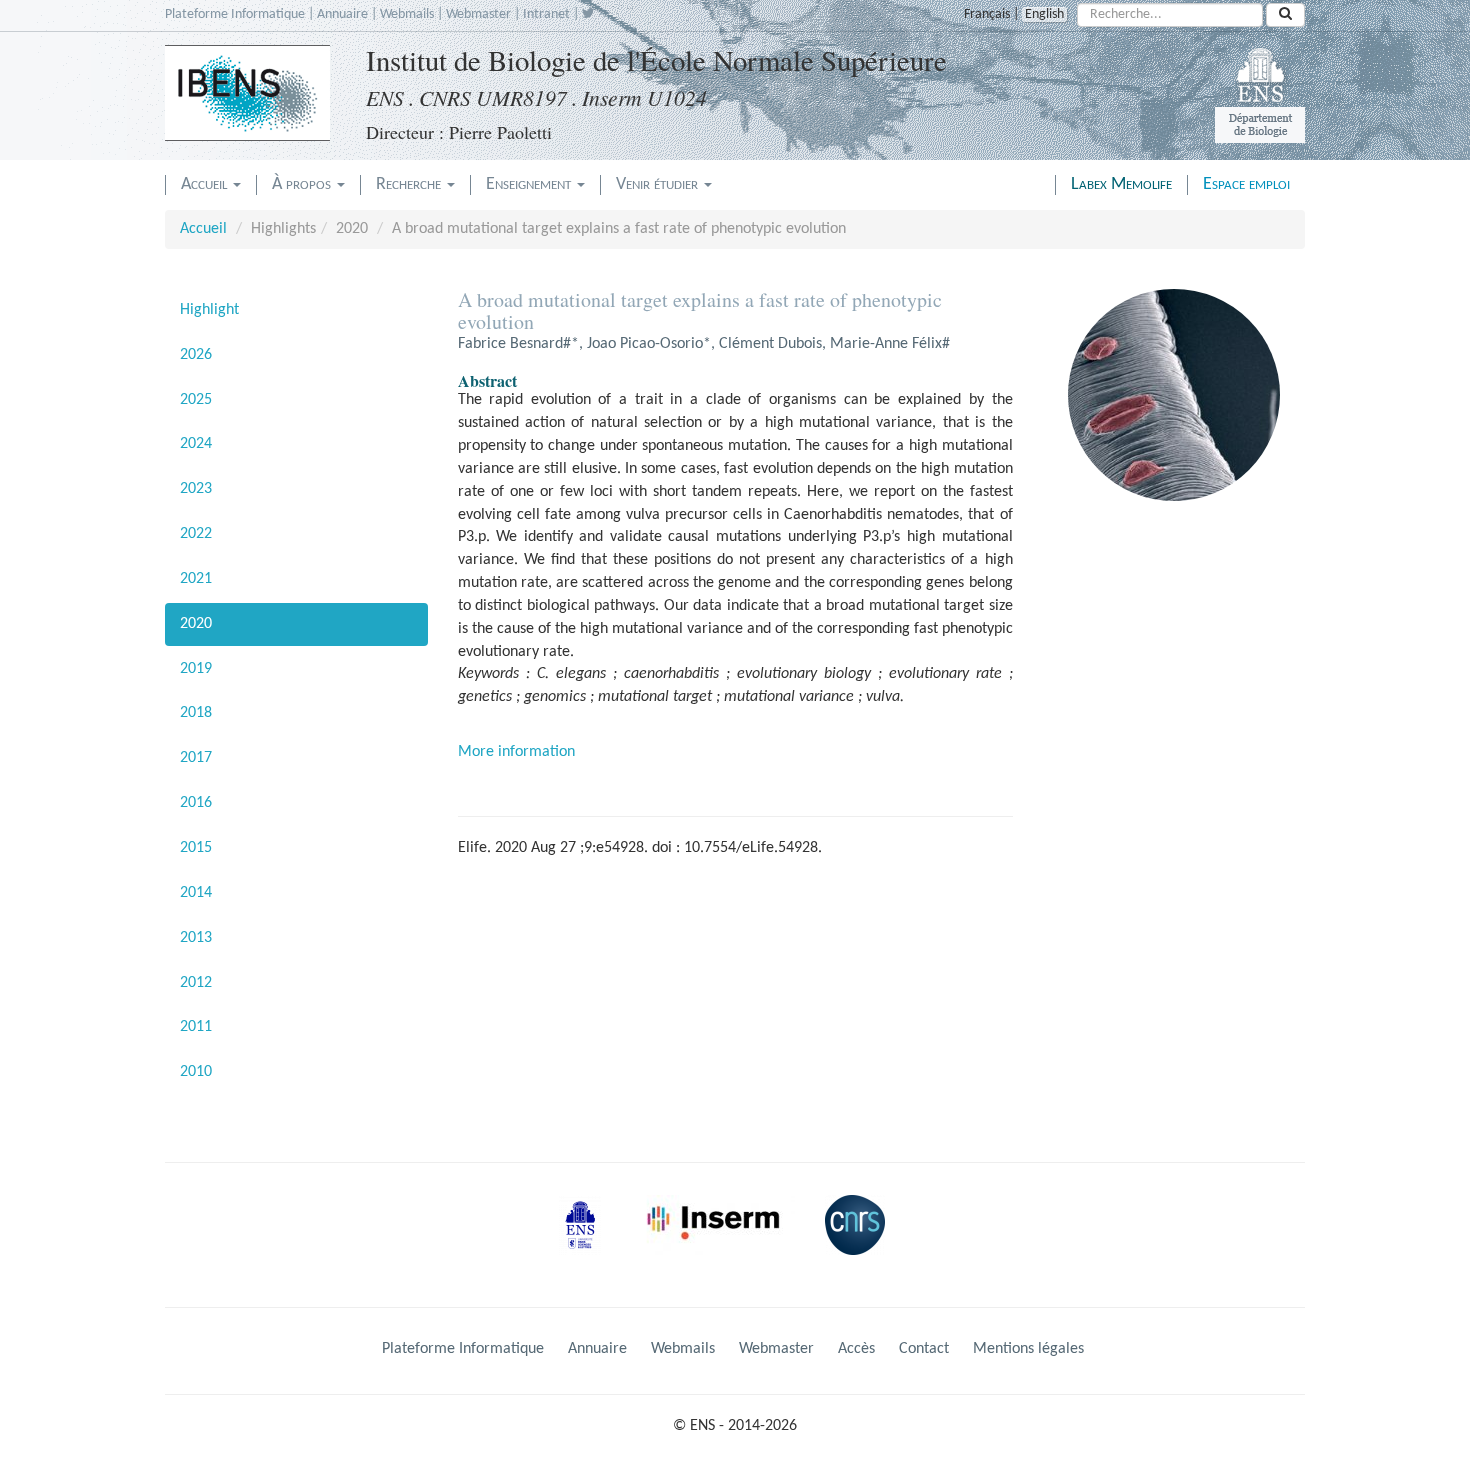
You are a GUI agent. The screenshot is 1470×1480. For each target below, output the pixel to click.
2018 (196, 713)
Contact (924, 1349)
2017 (196, 758)
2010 (196, 1072)
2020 (196, 624)
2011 (196, 1027)
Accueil (206, 184)
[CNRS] (860, 1241)
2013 (196, 938)
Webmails (407, 14)
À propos (303, 184)
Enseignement (530, 184)
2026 (196, 355)
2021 (196, 579)
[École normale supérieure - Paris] (587, 1241)
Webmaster (478, 14)
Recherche (410, 184)
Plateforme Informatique (235, 14)
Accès (856, 1349)
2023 (196, 489)
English (1044, 14)
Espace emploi (1246, 184)
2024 (196, 444)
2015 (196, 848)
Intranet (546, 14)
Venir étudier (659, 184)
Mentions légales (1028, 1349)
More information (516, 752)
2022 (196, 534)
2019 (196, 669)
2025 (196, 400)
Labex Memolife (1121, 184)
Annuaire (342, 14)
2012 (196, 983)
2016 (196, 803)
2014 (196, 893)
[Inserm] (720, 1241)
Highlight (209, 310)
